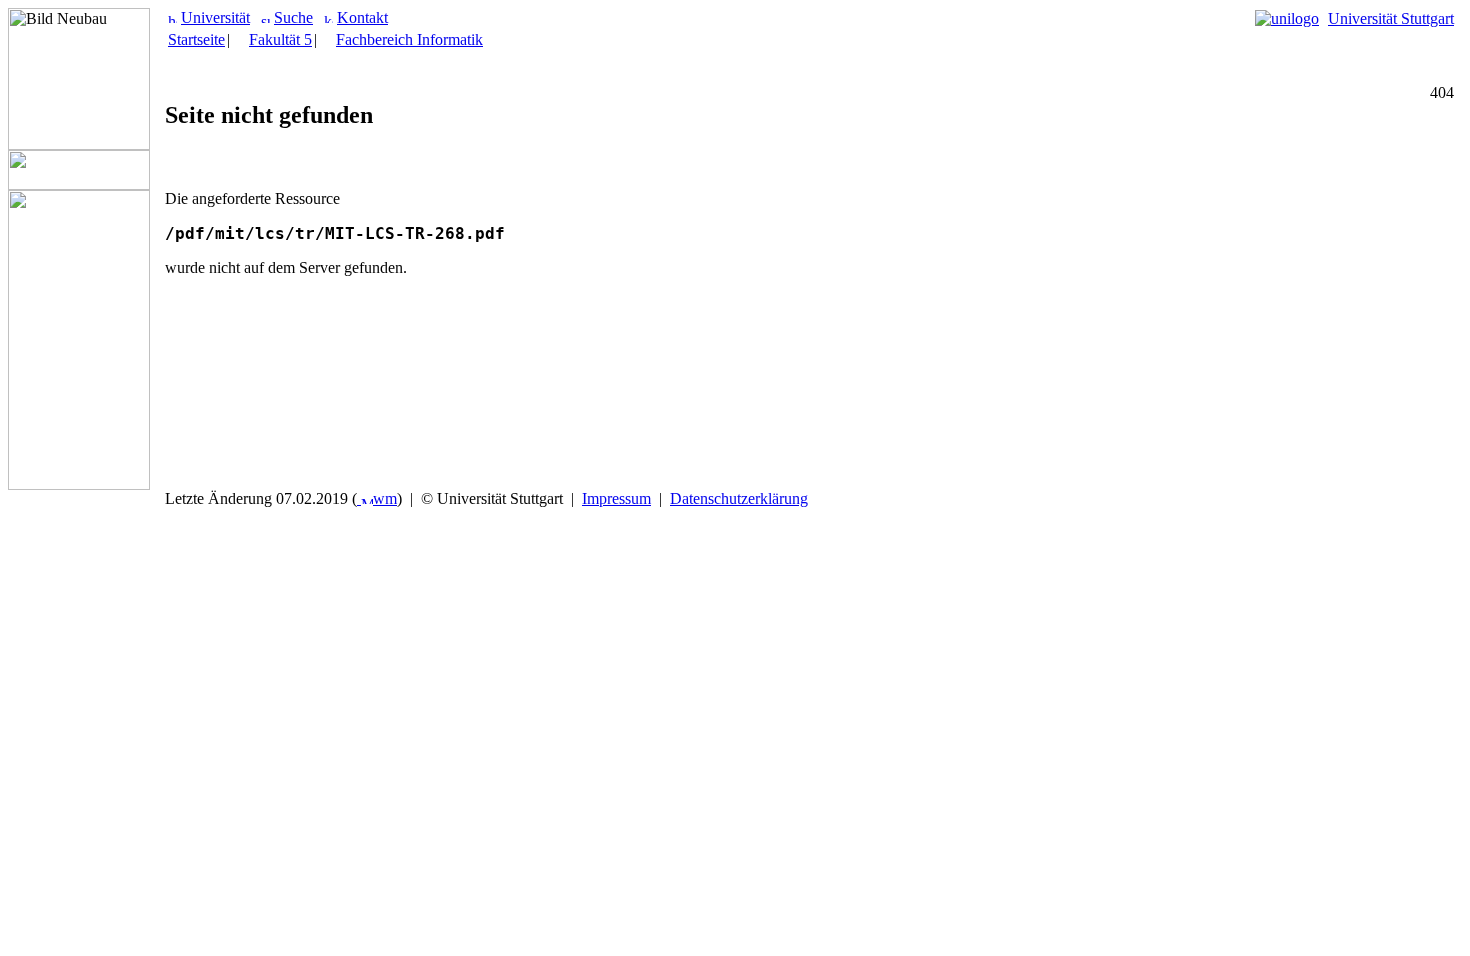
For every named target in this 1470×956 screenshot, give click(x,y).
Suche (293, 17)
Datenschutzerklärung (739, 498)
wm (385, 498)
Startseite (196, 39)
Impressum (616, 498)
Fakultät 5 (280, 39)
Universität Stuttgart (1391, 18)
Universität (215, 17)
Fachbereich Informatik (409, 39)
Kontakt (362, 17)
